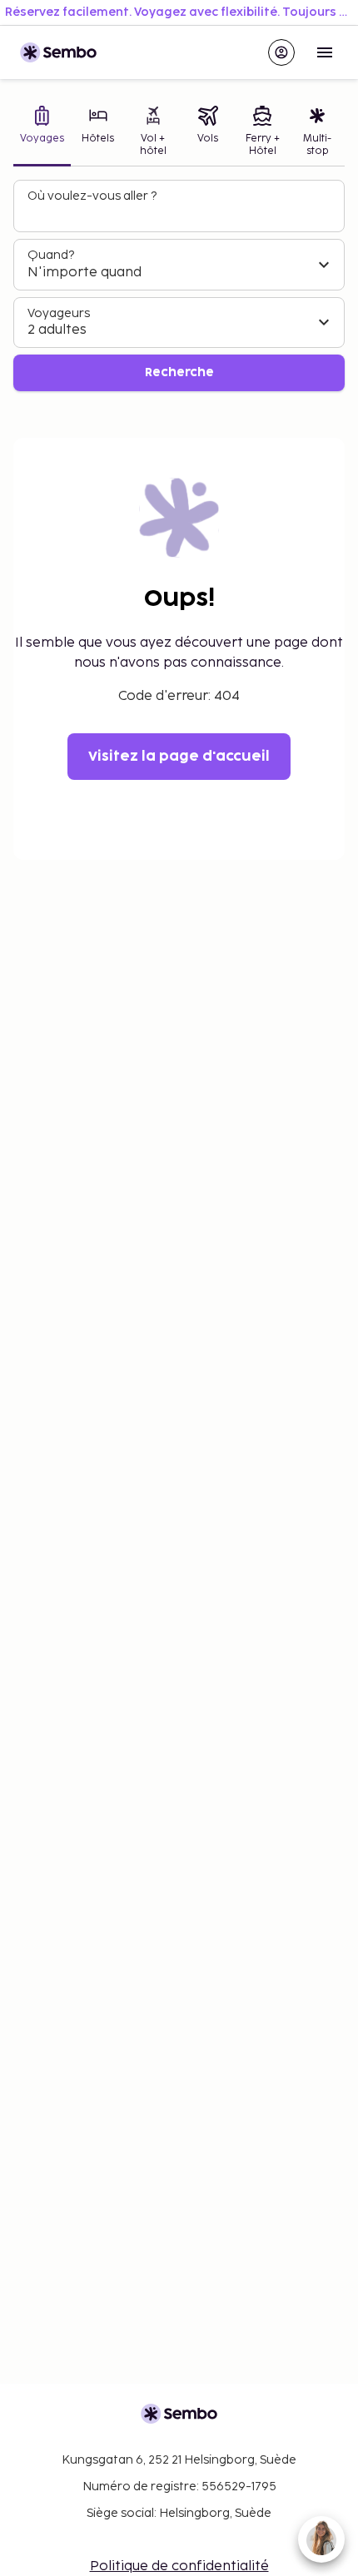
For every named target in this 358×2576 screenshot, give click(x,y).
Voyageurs (59, 313)
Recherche (179, 372)
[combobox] (181, 213)
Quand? (51, 255)
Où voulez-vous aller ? (92, 196)
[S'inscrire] (281, 52)
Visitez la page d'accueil (179, 757)
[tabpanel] (179, 286)
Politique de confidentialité (179, 2566)
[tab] (42, 133)
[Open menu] (325, 52)
